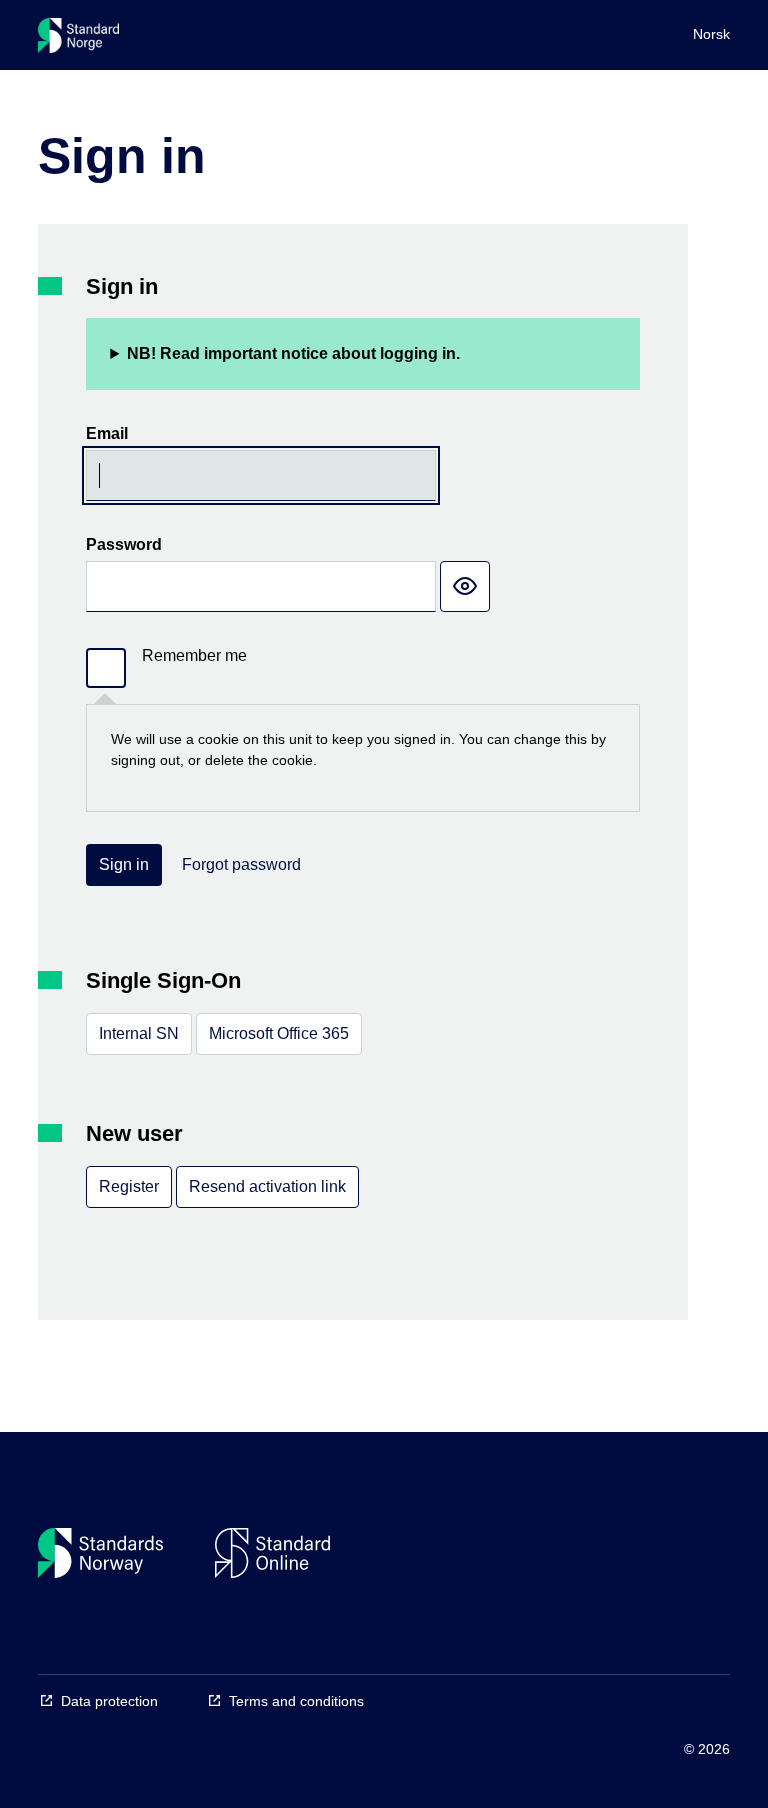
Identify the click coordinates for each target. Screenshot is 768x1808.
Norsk (711, 34)
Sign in (124, 864)
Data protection (109, 1701)
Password (124, 544)
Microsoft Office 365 (279, 1033)
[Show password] (465, 586)
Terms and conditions (296, 1701)
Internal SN (139, 1033)
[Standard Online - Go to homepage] (78, 40)
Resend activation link (267, 1186)
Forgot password (241, 864)
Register (129, 1186)
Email (107, 433)
